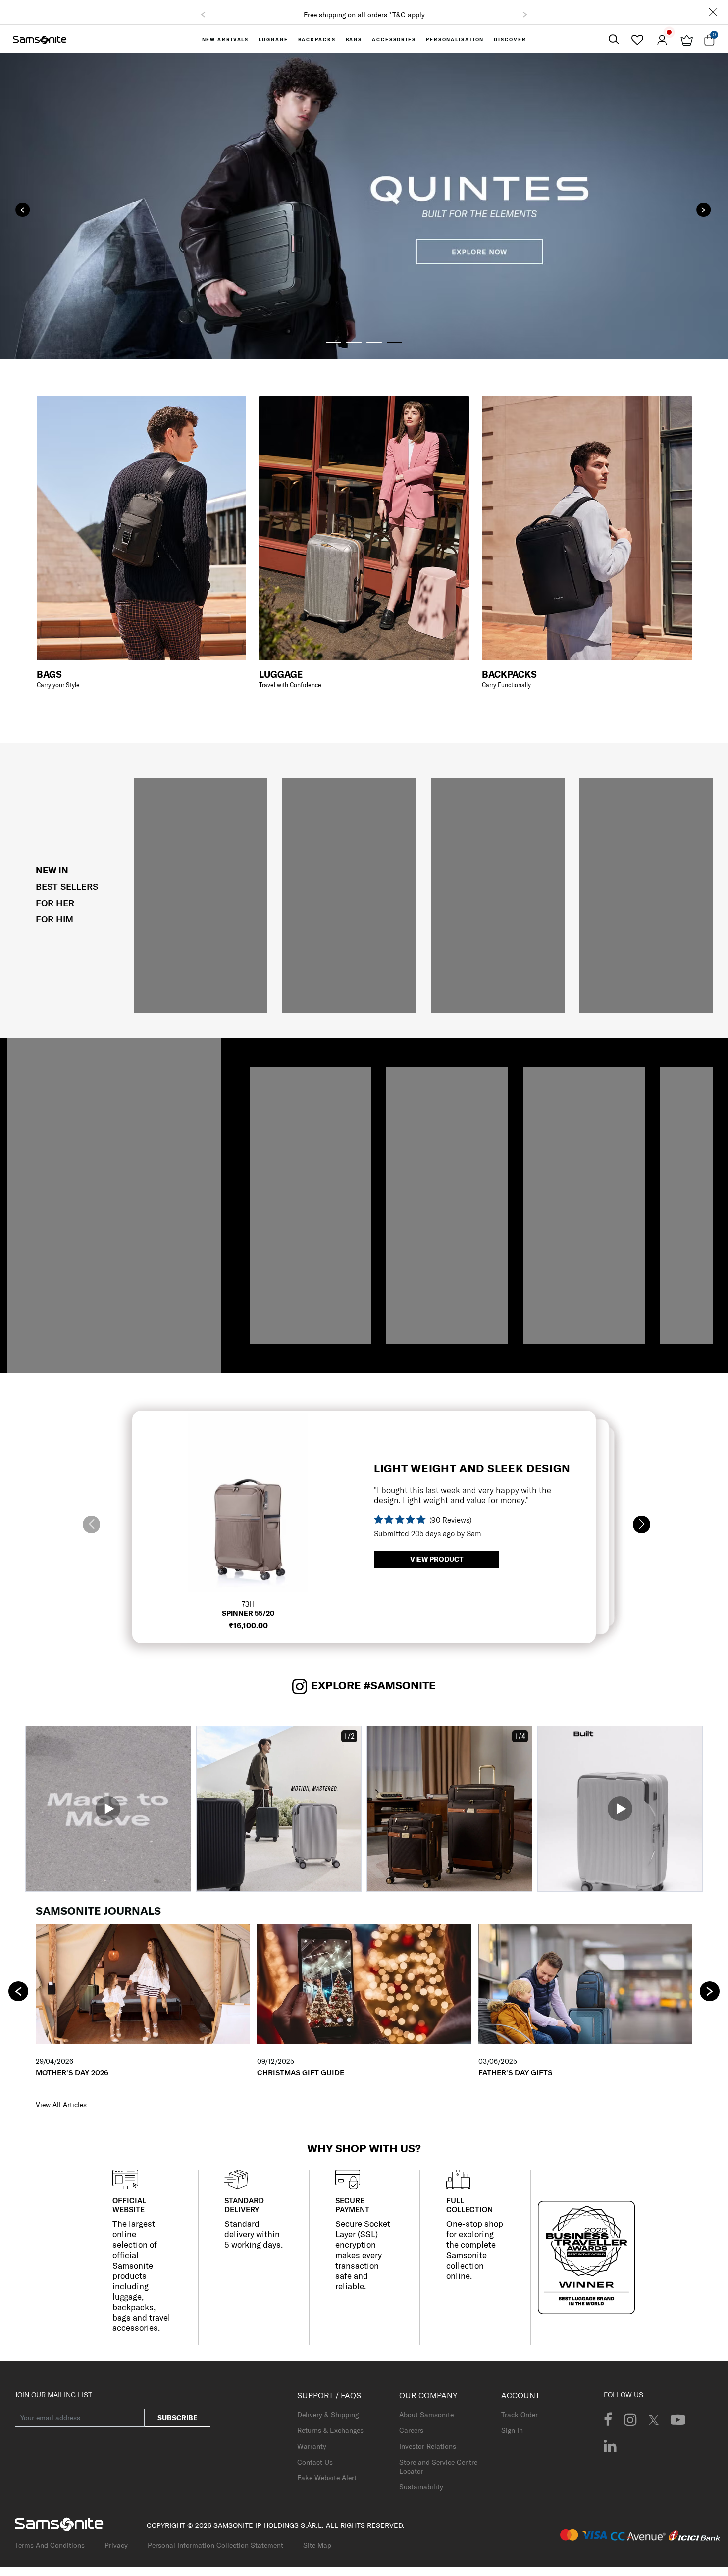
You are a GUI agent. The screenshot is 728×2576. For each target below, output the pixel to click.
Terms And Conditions (50, 2545)
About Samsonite (426, 2415)
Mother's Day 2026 (72, 2073)
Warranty (312, 2446)
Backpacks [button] (317, 39)
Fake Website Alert (327, 2478)
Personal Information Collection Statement (215, 2545)
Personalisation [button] (455, 39)
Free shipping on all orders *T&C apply (364, 15)
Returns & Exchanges (330, 2430)
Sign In (512, 2430)
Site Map (317, 2545)
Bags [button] (354, 39)
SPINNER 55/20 (248, 1613)
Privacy (116, 2545)
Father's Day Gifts (515, 2073)
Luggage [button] (273, 39)
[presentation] (23, 210)
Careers (411, 2430)
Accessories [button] (394, 39)
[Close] (713, 12)
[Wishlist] (637, 40)
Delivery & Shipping (328, 2415)
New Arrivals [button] (226, 39)
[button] (203, 15)
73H (248, 1604)
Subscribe (178, 2418)
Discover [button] (510, 39)
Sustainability (421, 2487)
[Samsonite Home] (40, 39)
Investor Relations (428, 2446)
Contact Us (315, 2462)
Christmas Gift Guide (301, 2073)
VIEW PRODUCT (437, 1559)
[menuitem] (226, 39)
